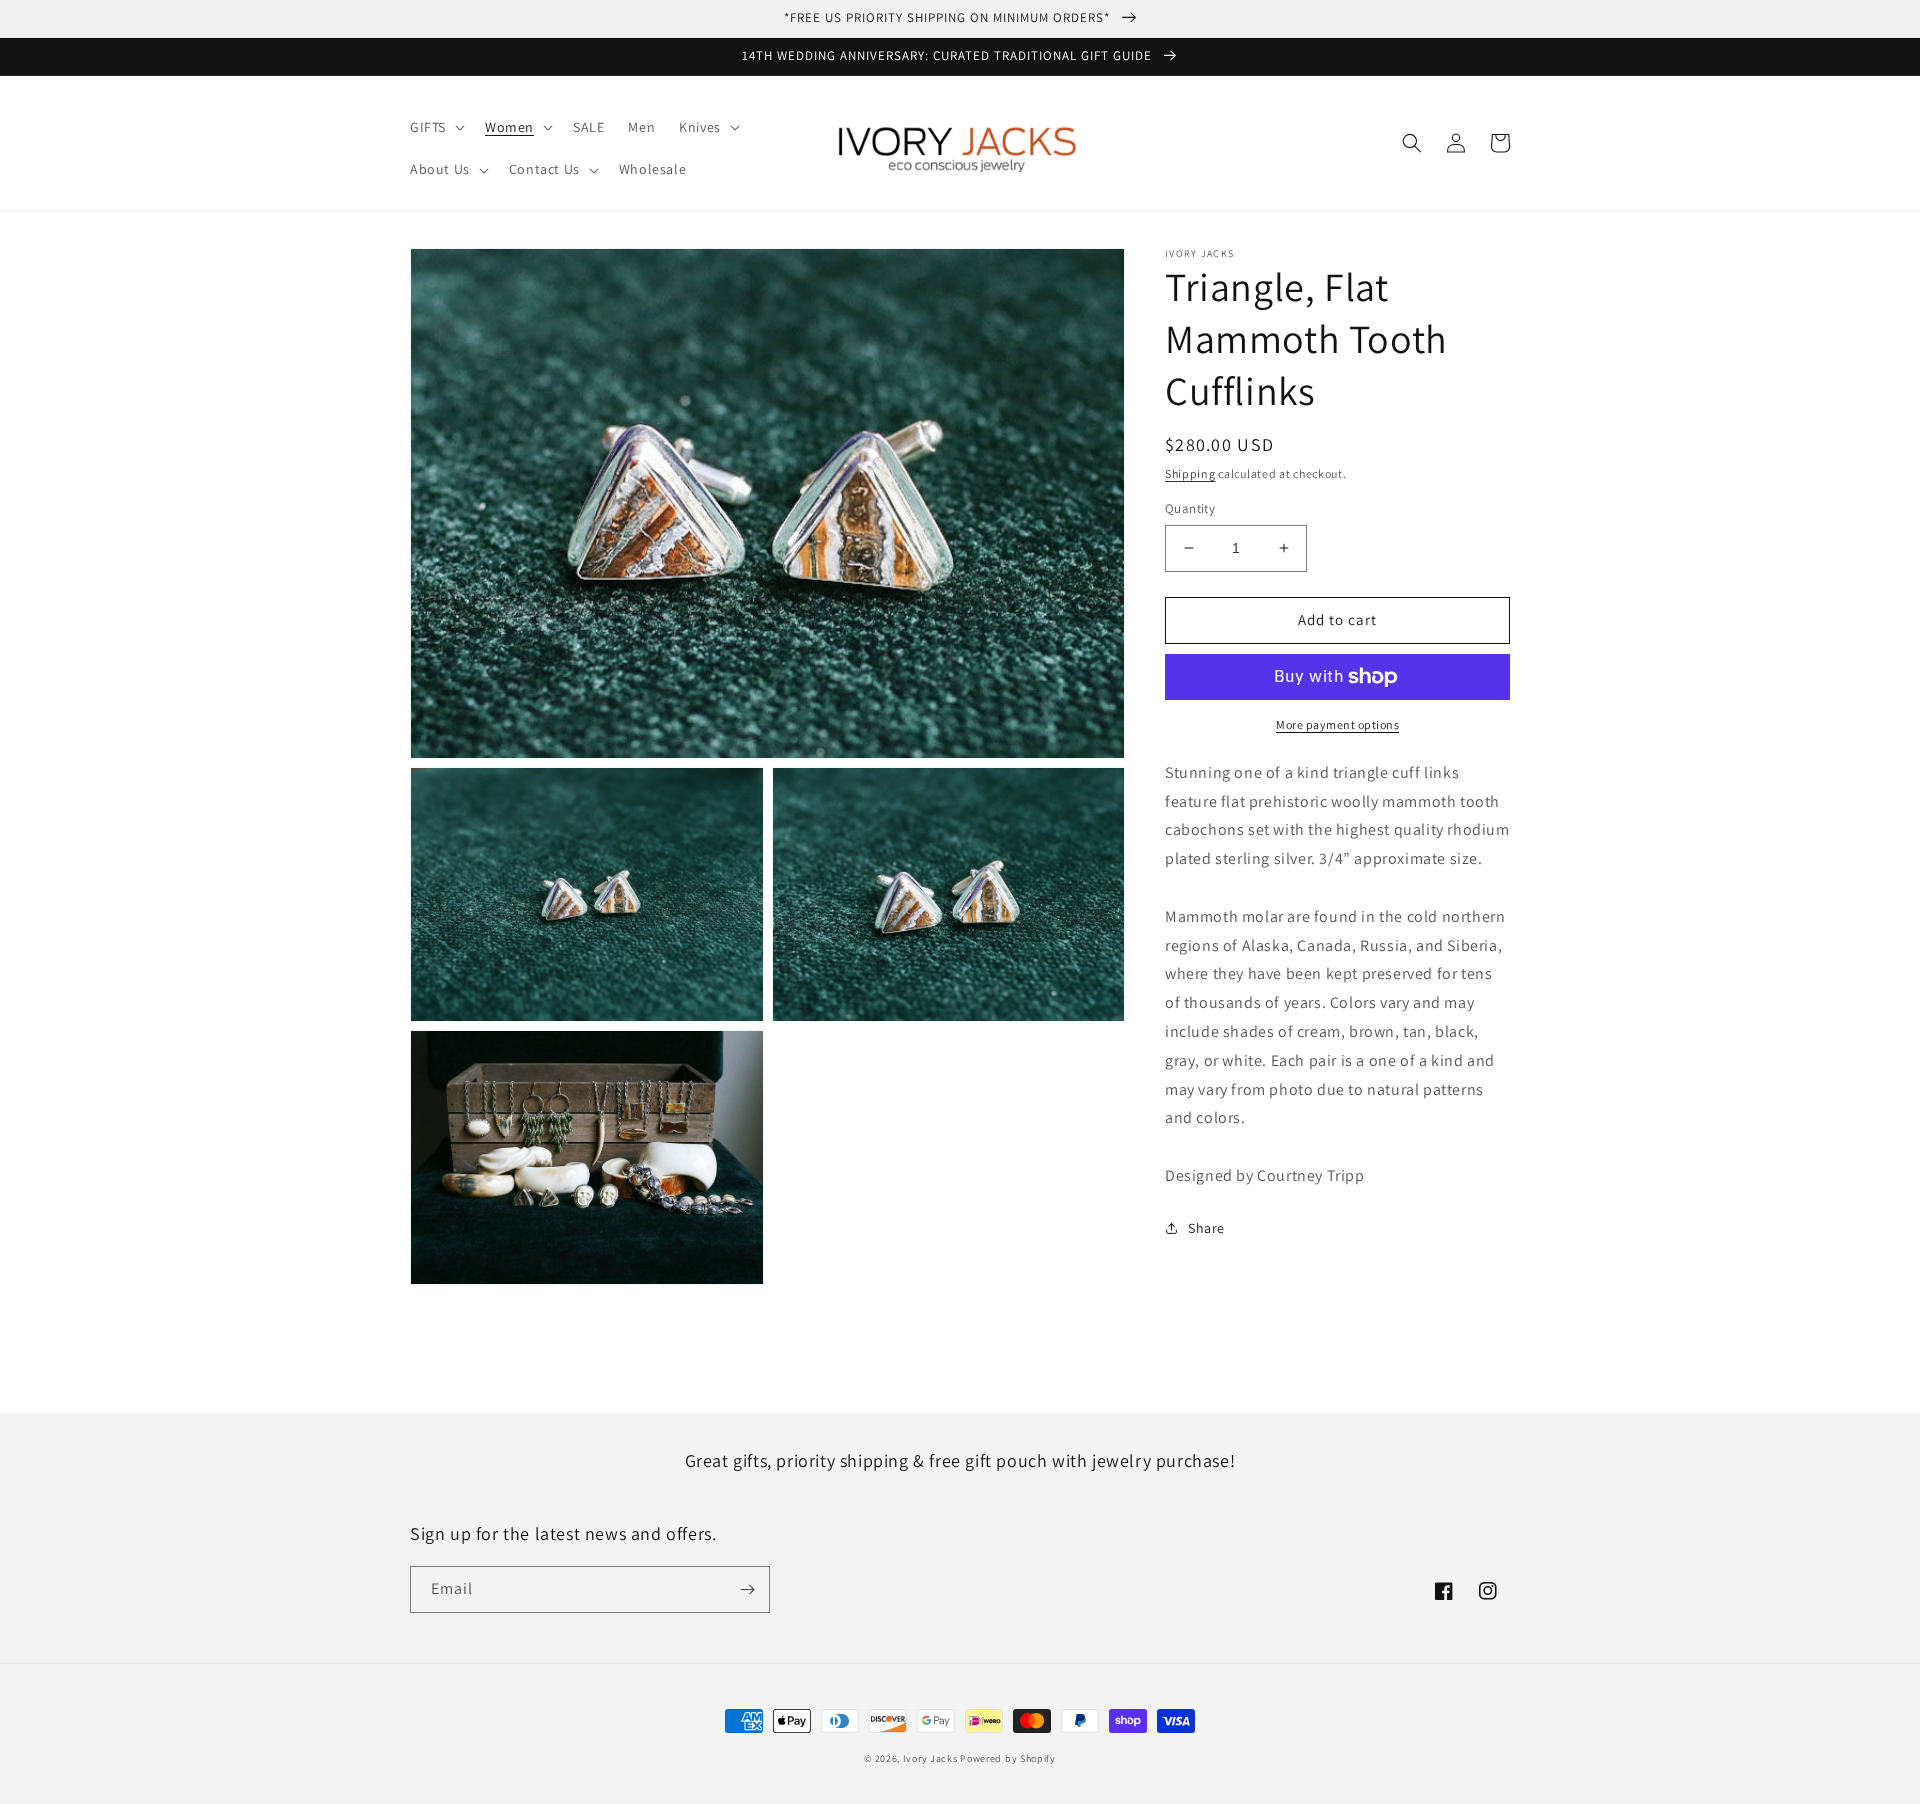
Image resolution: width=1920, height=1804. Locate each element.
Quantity (1190, 508)
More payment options (1337, 724)
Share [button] (1206, 1228)
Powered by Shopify (1008, 1758)
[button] (435, 127)
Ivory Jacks (930, 1758)
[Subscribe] (747, 1589)
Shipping (1190, 473)
